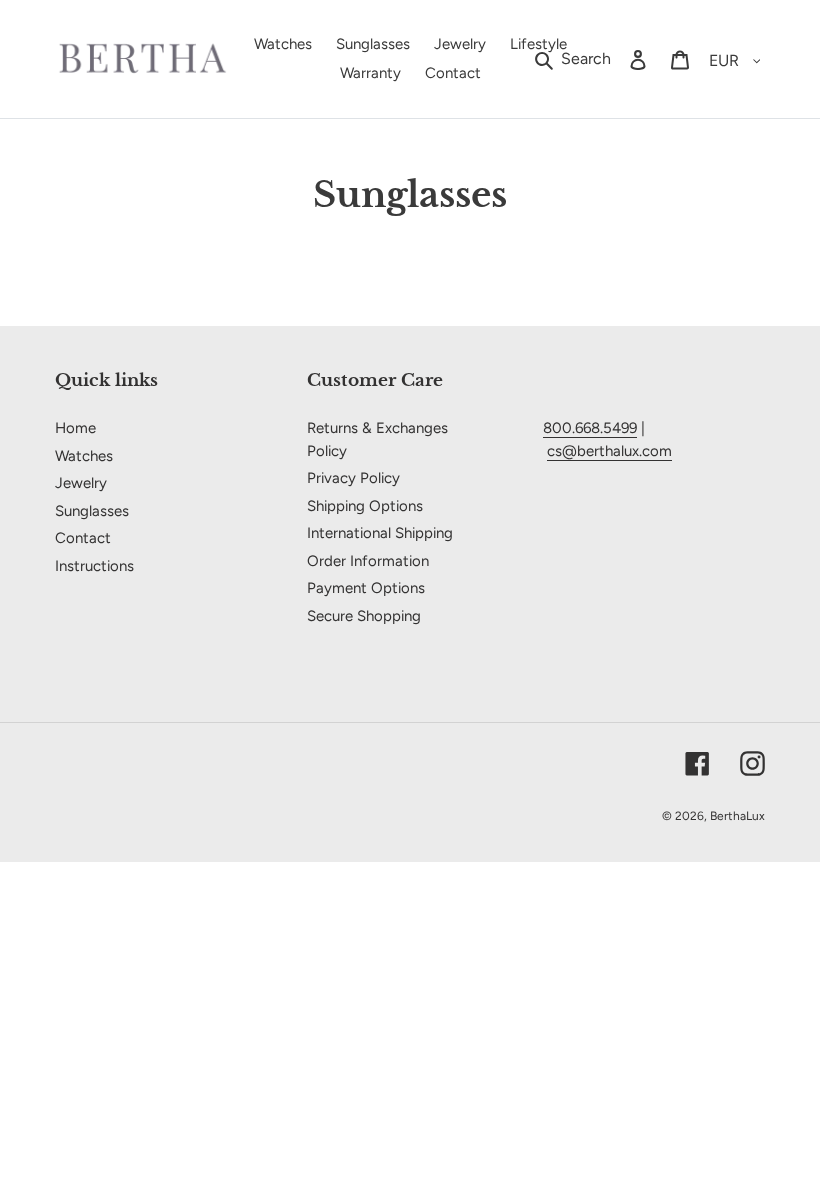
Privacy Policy (353, 478)
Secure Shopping (364, 616)
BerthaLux (737, 816)
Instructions (94, 566)
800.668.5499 (590, 428)
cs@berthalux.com (609, 451)
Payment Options (366, 588)
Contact (83, 538)
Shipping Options (365, 506)
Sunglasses (92, 511)
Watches (84, 456)
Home (75, 428)
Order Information (368, 561)
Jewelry (81, 483)
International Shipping (380, 533)
